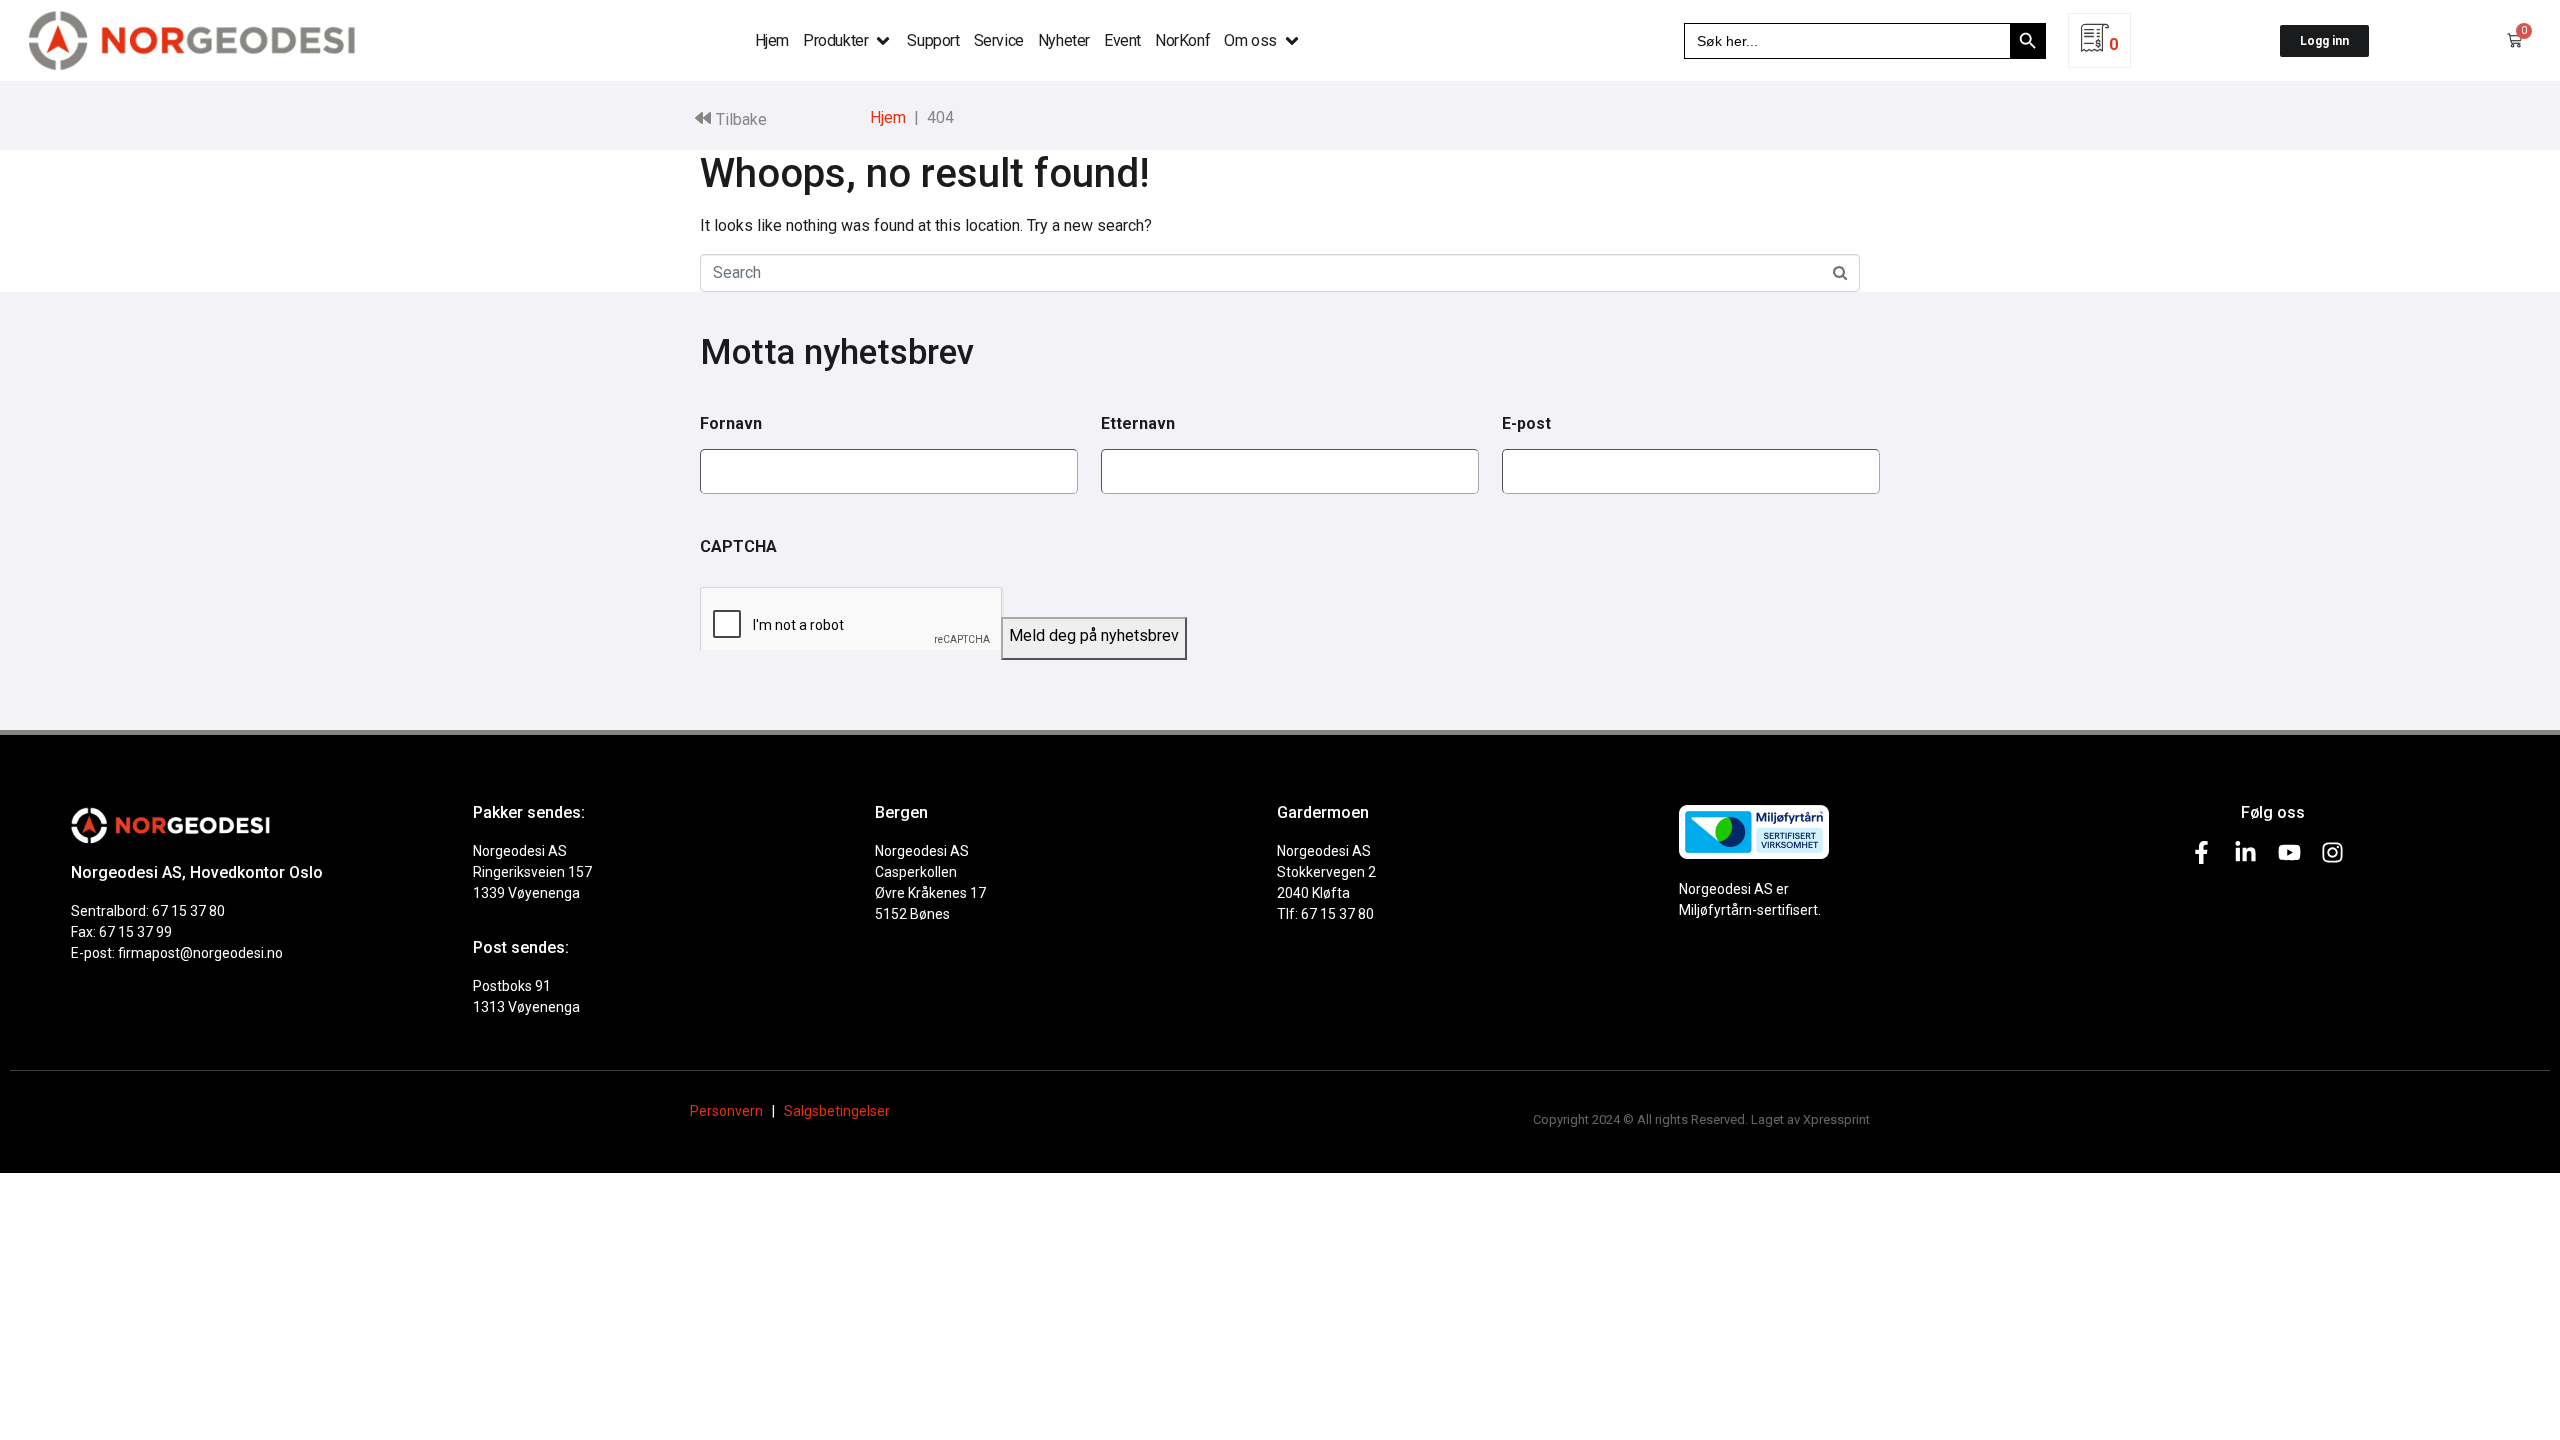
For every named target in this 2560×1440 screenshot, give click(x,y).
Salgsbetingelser (837, 1111)
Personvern (726, 1111)
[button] (848, 41)
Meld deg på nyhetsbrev (1094, 635)
